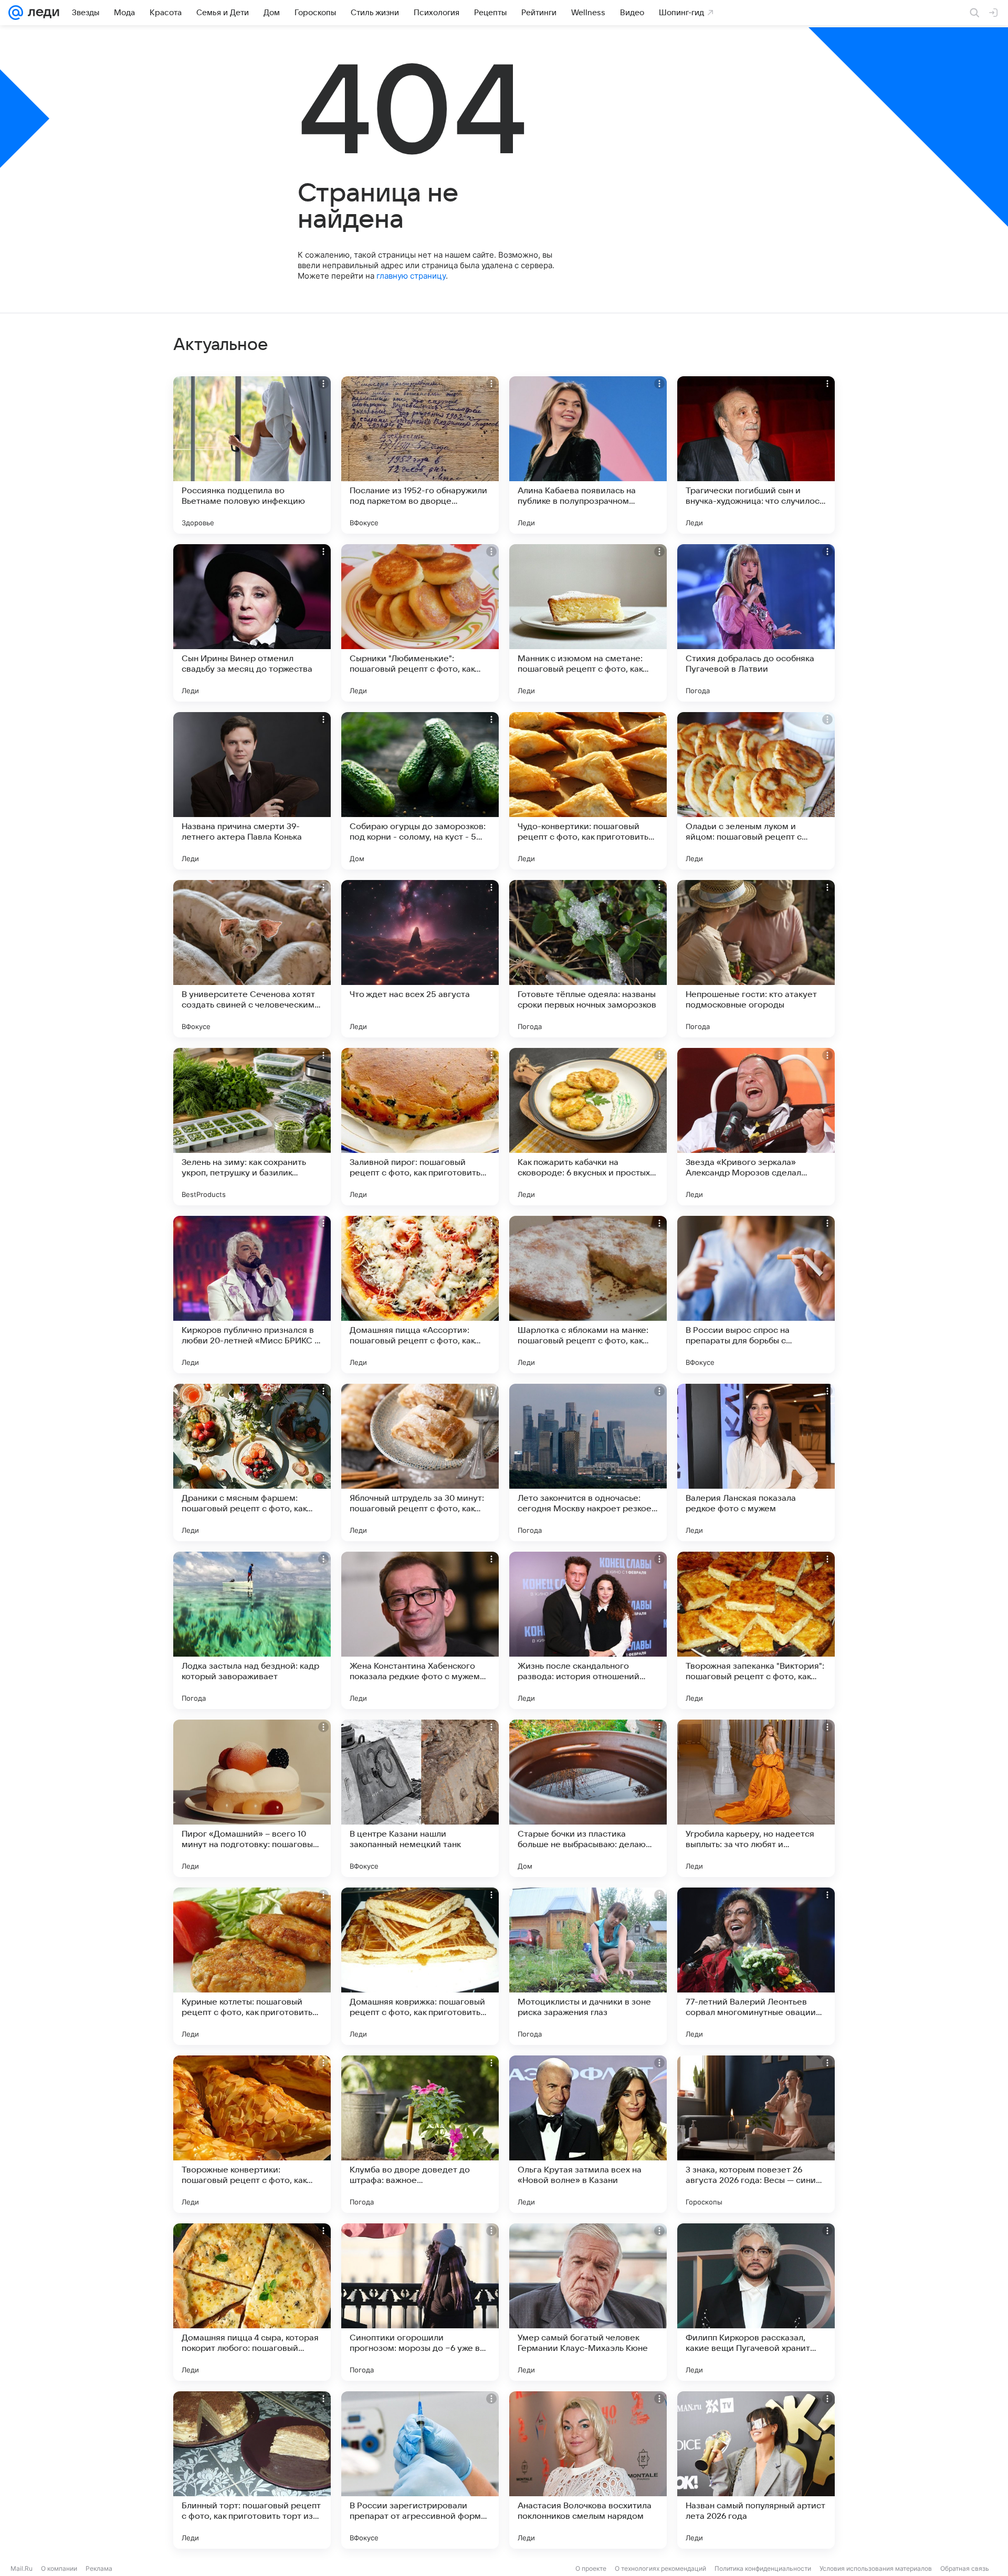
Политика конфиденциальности (763, 2568)
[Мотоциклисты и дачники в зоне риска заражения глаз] (588, 1966)
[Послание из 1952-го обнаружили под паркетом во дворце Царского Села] (420, 455)
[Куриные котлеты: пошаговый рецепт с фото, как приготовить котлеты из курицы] (252, 1966)
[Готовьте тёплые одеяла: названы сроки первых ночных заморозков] (588, 959)
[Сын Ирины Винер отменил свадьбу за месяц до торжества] (252, 623)
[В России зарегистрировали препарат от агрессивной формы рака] (420, 2470)
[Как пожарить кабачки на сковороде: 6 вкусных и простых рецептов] (588, 1127)
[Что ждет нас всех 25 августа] (420, 959)
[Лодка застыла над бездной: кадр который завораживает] (252, 1630)
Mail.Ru (22, 2568)
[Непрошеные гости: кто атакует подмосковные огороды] (756, 959)
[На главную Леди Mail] (41, 13)
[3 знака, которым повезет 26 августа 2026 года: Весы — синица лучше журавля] (756, 2134)
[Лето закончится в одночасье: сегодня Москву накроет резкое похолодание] (588, 1462)
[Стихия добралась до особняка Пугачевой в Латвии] (756, 623)
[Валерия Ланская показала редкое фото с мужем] (756, 1462)
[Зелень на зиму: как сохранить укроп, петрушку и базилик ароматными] (252, 1127)
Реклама (99, 2568)
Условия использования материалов (876, 2568)
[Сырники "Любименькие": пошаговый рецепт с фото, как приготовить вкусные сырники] (420, 623)
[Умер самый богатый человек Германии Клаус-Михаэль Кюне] (588, 2302)
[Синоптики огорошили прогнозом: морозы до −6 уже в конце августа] (420, 2302)
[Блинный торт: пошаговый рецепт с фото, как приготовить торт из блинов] (252, 2470)
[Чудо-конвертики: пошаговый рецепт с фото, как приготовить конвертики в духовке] (588, 791)
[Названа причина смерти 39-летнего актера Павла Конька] (252, 791)
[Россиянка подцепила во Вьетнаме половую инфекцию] (252, 455)
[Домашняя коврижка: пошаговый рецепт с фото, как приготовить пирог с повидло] (420, 1966)
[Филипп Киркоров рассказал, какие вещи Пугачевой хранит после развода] (756, 2302)
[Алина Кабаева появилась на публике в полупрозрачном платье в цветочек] (588, 455)
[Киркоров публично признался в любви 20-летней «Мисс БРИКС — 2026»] (252, 1295)
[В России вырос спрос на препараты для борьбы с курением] (756, 1295)
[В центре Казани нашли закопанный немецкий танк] (420, 1798)
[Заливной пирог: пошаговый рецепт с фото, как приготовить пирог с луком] (420, 1127)
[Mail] (16, 13)
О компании (59, 2568)
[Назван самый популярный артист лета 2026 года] (756, 2470)
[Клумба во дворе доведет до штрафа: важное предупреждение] (420, 2134)
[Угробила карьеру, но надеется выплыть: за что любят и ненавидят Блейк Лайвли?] (756, 1798)
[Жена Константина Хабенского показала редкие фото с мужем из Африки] (420, 1630)
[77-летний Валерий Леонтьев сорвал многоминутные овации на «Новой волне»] (756, 1966)
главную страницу (411, 276)
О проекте (591, 2568)
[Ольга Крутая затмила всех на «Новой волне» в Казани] (588, 2134)
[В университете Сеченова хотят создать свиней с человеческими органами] (252, 959)
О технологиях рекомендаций (660, 2568)
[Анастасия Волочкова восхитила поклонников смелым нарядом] (588, 2470)
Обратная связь (965, 2568)
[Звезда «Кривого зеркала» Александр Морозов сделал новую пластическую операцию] (756, 1127)
